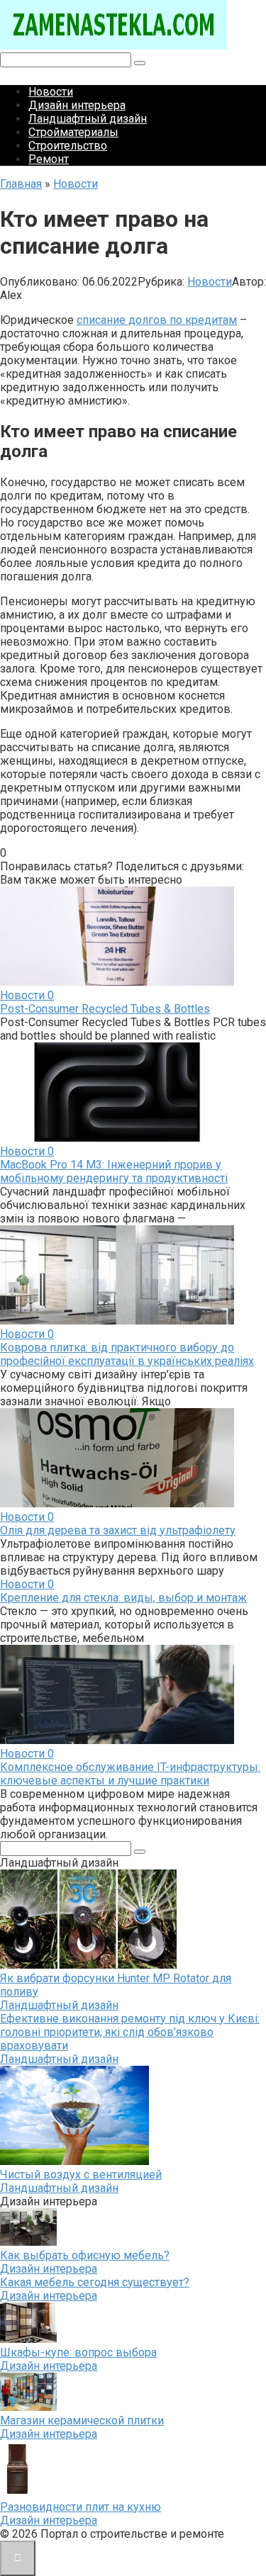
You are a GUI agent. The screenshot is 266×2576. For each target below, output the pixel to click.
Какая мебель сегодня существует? (95, 2282)
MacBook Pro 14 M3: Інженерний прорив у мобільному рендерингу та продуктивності (114, 1171)
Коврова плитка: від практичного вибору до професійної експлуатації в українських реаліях (127, 1354)
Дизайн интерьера (77, 105)
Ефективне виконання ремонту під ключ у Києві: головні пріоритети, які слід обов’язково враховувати (130, 2032)
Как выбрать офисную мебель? (85, 2255)
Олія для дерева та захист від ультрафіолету (118, 1530)
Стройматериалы (73, 132)
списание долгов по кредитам (157, 320)
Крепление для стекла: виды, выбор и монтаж (123, 1598)
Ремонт (49, 159)
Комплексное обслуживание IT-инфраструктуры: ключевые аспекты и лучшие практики (130, 1774)
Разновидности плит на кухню (81, 2507)
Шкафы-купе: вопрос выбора (78, 2352)
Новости (51, 92)
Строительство (68, 146)
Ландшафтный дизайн (88, 119)
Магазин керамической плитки (82, 2420)
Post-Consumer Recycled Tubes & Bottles (105, 1009)
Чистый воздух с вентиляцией (81, 2175)
